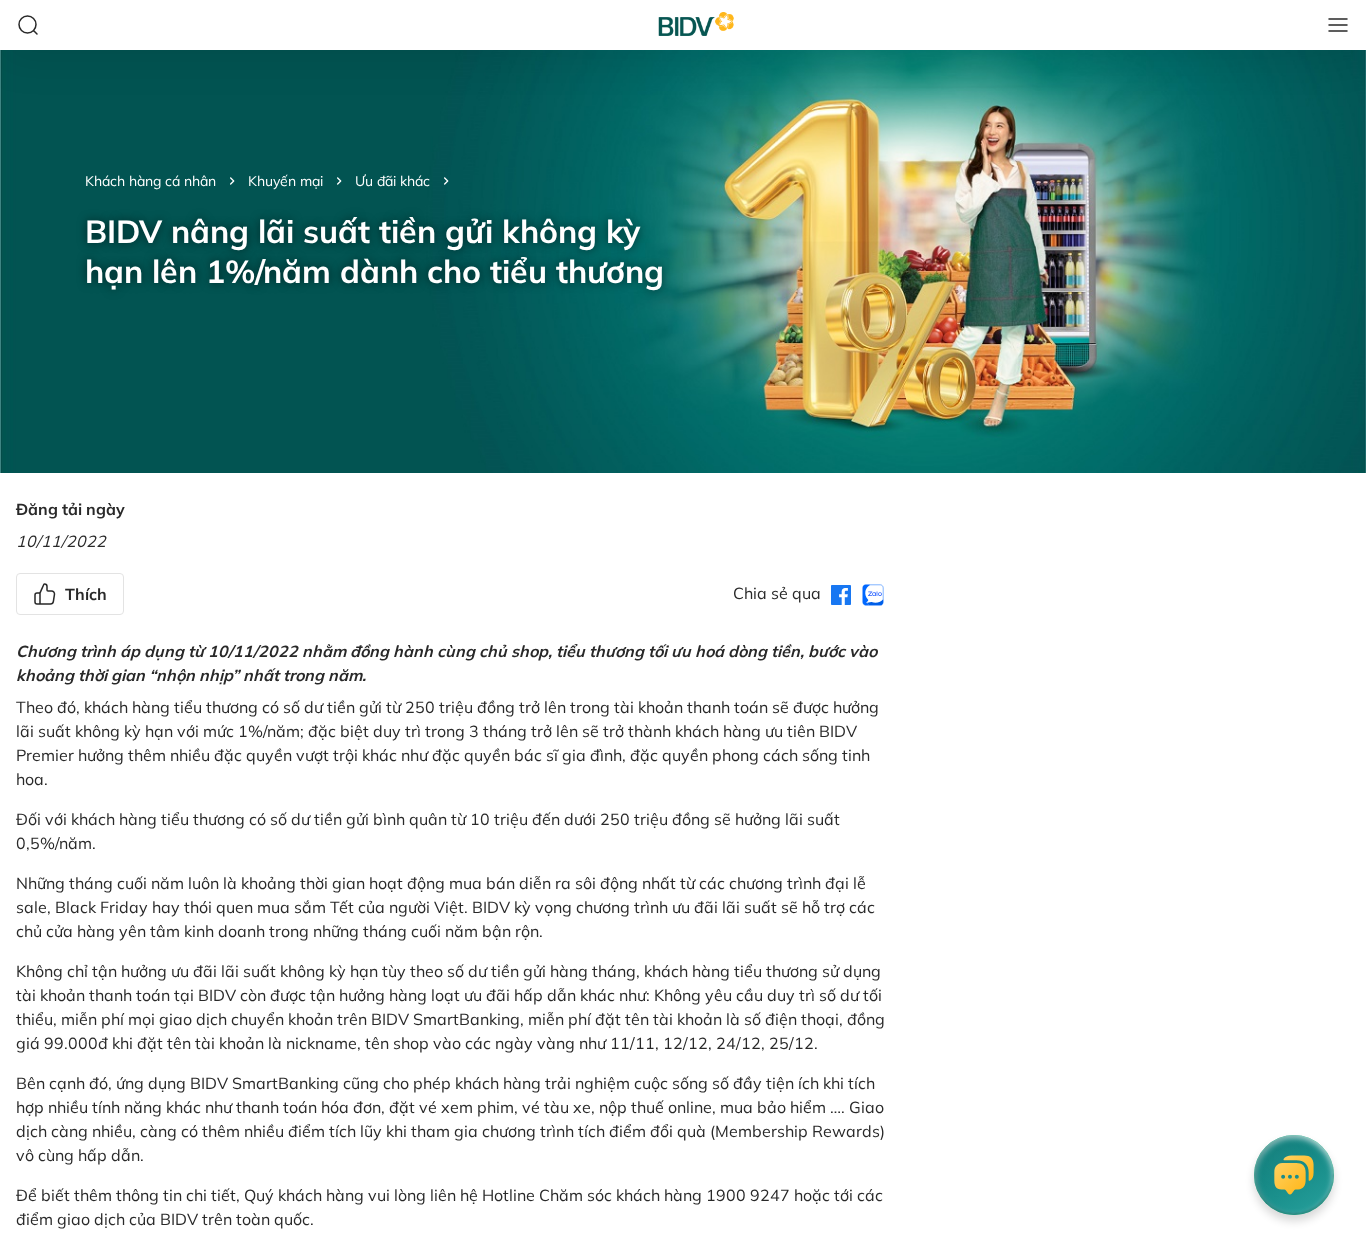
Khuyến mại (285, 181)
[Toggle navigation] (1338, 25)
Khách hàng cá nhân (150, 181)
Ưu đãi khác (392, 181)
